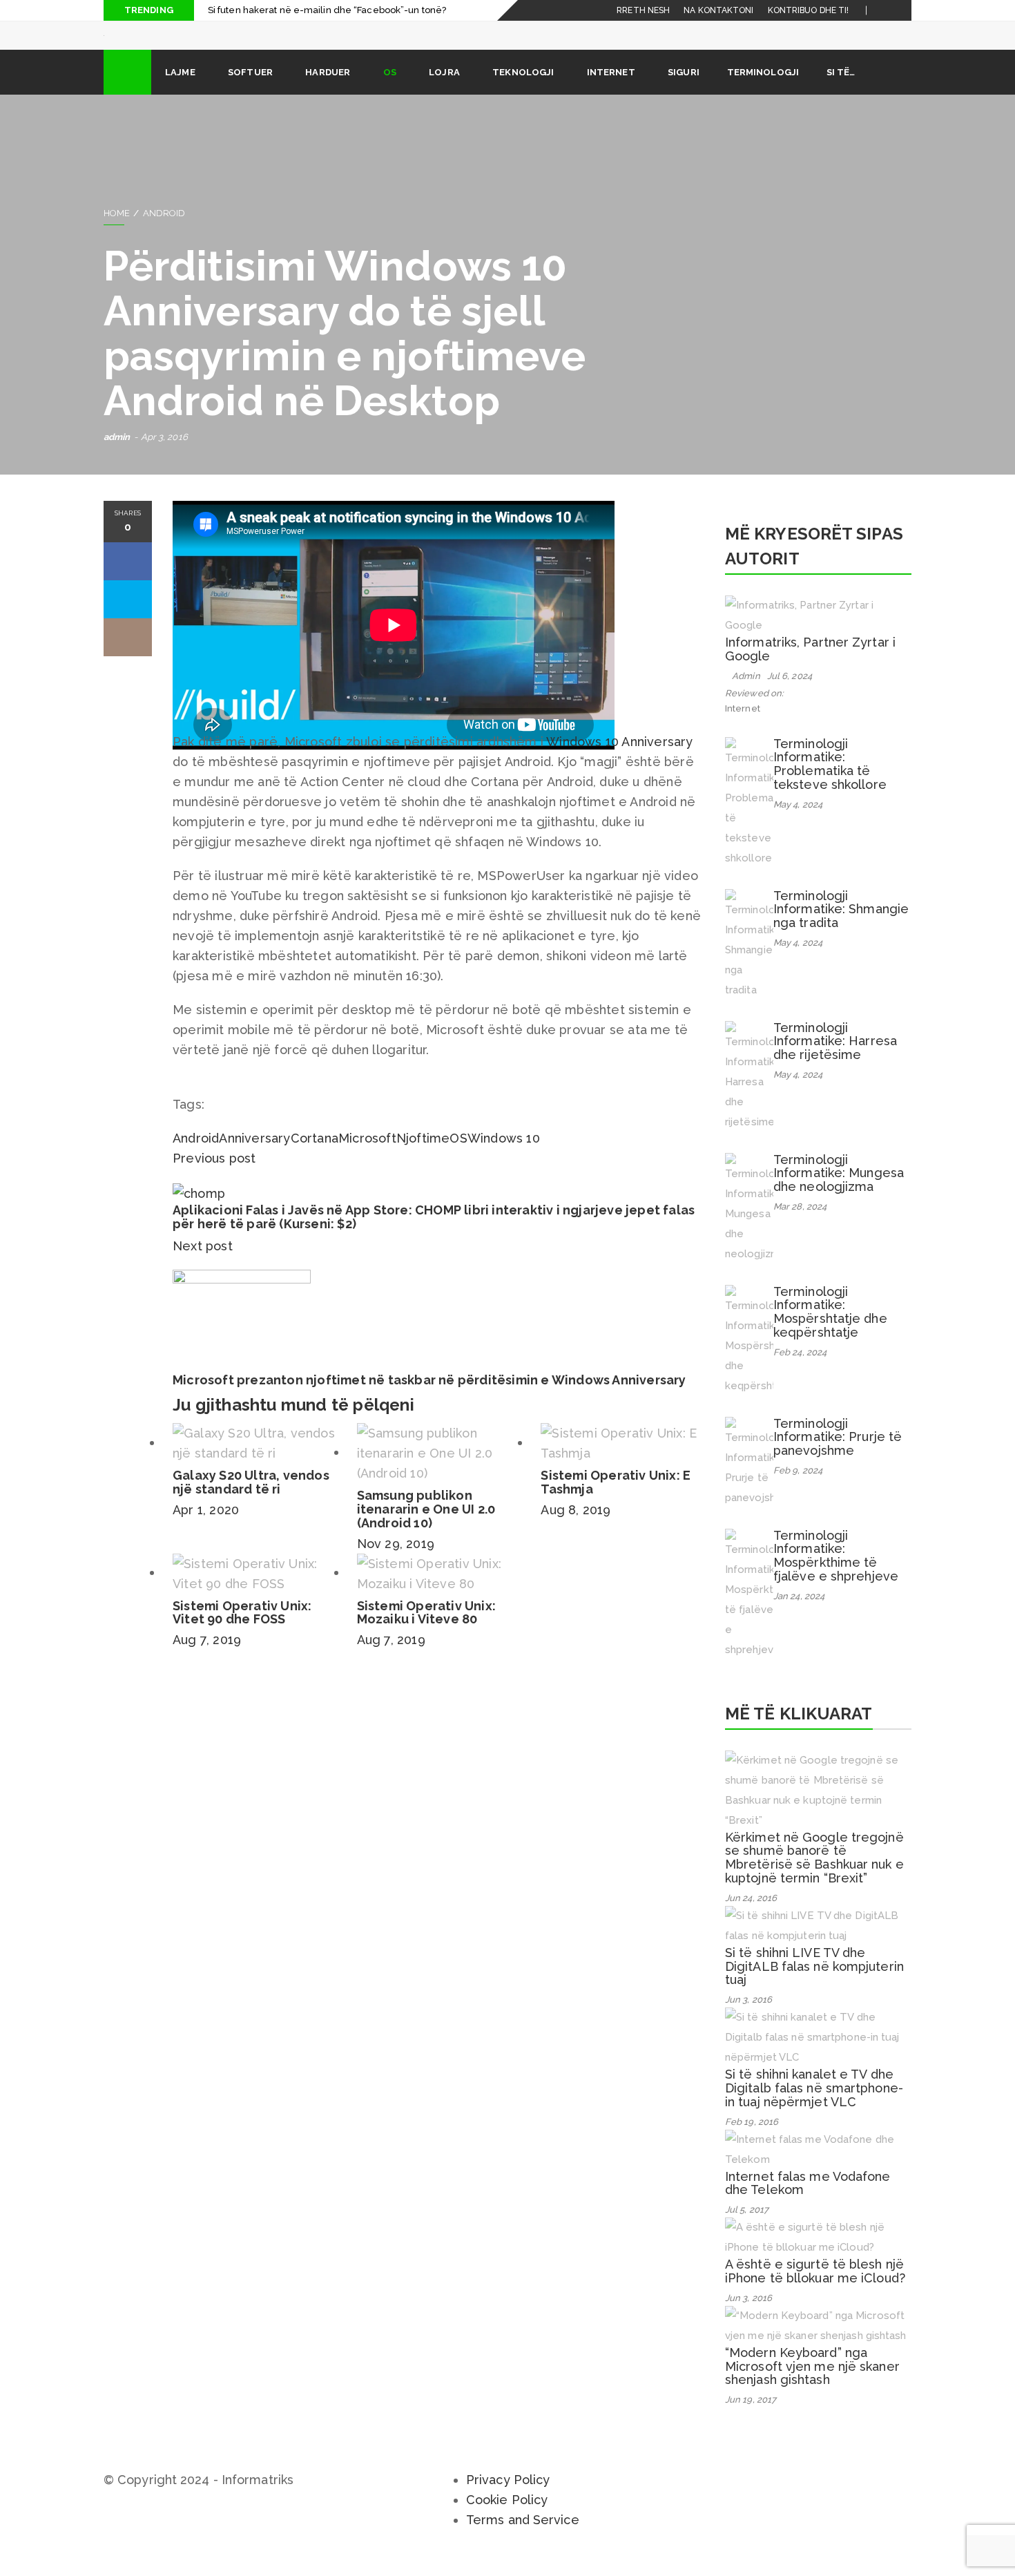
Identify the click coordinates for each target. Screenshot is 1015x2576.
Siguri (684, 92)
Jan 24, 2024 (799, 1615)
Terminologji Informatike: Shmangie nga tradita (841, 929)
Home (117, 232)
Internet (611, 92)
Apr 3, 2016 (164, 456)
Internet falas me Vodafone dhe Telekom (808, 2203)
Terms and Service (523, 2539)
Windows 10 (504, 1157)
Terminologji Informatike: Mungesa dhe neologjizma (839, 1193)
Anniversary (254, 1157)
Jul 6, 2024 (790, 695)
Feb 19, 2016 (752, 2141)
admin (117, 456)
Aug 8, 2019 (576, 1529)
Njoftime (423, 1157)
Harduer (328, 92)
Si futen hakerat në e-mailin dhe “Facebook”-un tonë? (327, 10)
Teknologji (523, 92)
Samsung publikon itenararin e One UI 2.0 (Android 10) (426, 1528)
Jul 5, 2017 (747, 2229)
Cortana (315, 1157)
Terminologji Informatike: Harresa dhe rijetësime (835, 1061)
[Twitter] (901, 10)
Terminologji (763, 92)
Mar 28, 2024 (800, 1226)
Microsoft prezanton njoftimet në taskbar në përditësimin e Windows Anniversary (429, 1399)
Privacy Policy (508, 2499)
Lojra (444, 92)
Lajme (180, 92)
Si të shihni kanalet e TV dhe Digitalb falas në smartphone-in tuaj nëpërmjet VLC (814, 2107)
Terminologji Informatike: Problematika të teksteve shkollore (830, 783)
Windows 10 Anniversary (619, 761)
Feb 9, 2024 (798, 1490)
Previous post (214, 1177)
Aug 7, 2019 (207, 1659)
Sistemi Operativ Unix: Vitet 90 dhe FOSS (242, 1632)
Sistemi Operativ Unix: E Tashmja (616, 1501)
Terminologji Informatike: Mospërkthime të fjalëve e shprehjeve (836, 1575)
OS (390, 92)
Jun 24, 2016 (751, 1917)
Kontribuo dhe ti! (809, 10)
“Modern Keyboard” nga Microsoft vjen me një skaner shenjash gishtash (812, 2386)
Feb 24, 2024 (800, 1372)
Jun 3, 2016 (748, 2019)
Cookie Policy (507, 2519)
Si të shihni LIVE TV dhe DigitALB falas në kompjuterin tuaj (814, 1986)
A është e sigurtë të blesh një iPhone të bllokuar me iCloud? (815, 2290)
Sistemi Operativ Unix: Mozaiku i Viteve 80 (426, 1632)
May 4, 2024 (798, 824)
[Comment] (128, 657)
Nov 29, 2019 (396, 1563)
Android (164, 232)
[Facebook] (885, 10)
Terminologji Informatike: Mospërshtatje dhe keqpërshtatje (830, 1331)
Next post (204, 1265)
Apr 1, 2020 (206, 1529)
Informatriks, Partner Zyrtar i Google (810, 668)
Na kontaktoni (718, 10)
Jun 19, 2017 (751, 2419)
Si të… (841, 92)
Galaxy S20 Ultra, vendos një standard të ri (251, 1501)
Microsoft (367, 1157)
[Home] (127, 92)
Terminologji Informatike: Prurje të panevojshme (838, 1457)
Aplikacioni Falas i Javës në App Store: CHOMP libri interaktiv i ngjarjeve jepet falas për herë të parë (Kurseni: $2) (434, 1236)
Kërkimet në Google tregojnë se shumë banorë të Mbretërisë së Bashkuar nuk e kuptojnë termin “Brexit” (814, 1877)
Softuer (250, 92)
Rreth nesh (643, 10)
